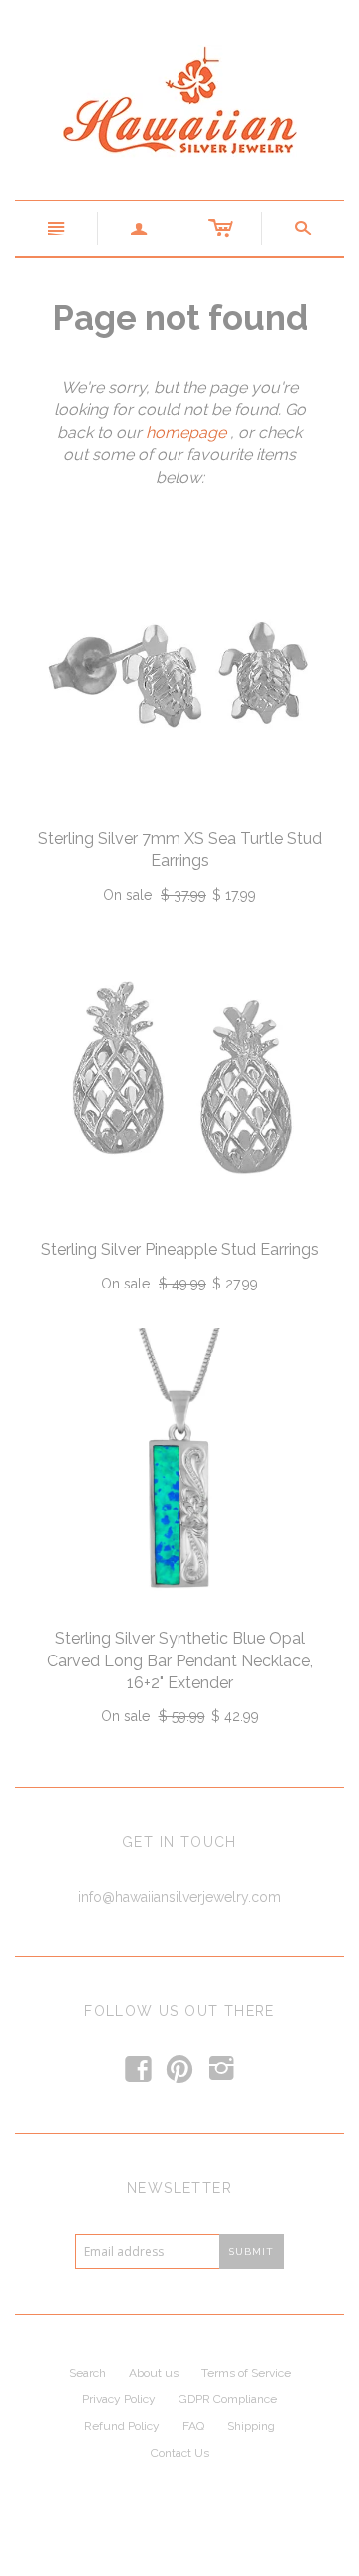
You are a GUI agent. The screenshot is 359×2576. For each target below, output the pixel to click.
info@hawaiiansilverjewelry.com (179, 1897)
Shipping (251, 2426)
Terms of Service (246, 2373)
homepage (186, 432)
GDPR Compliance (228, 2399)
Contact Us (180, 2453)
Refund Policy (122, 2426)
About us (154, 2373)
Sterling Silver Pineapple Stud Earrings (180, 1249)
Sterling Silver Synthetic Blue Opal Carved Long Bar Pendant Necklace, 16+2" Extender (180, 1660)
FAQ (193, 2426)
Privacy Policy (119, 2399)
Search (87, 2373)
